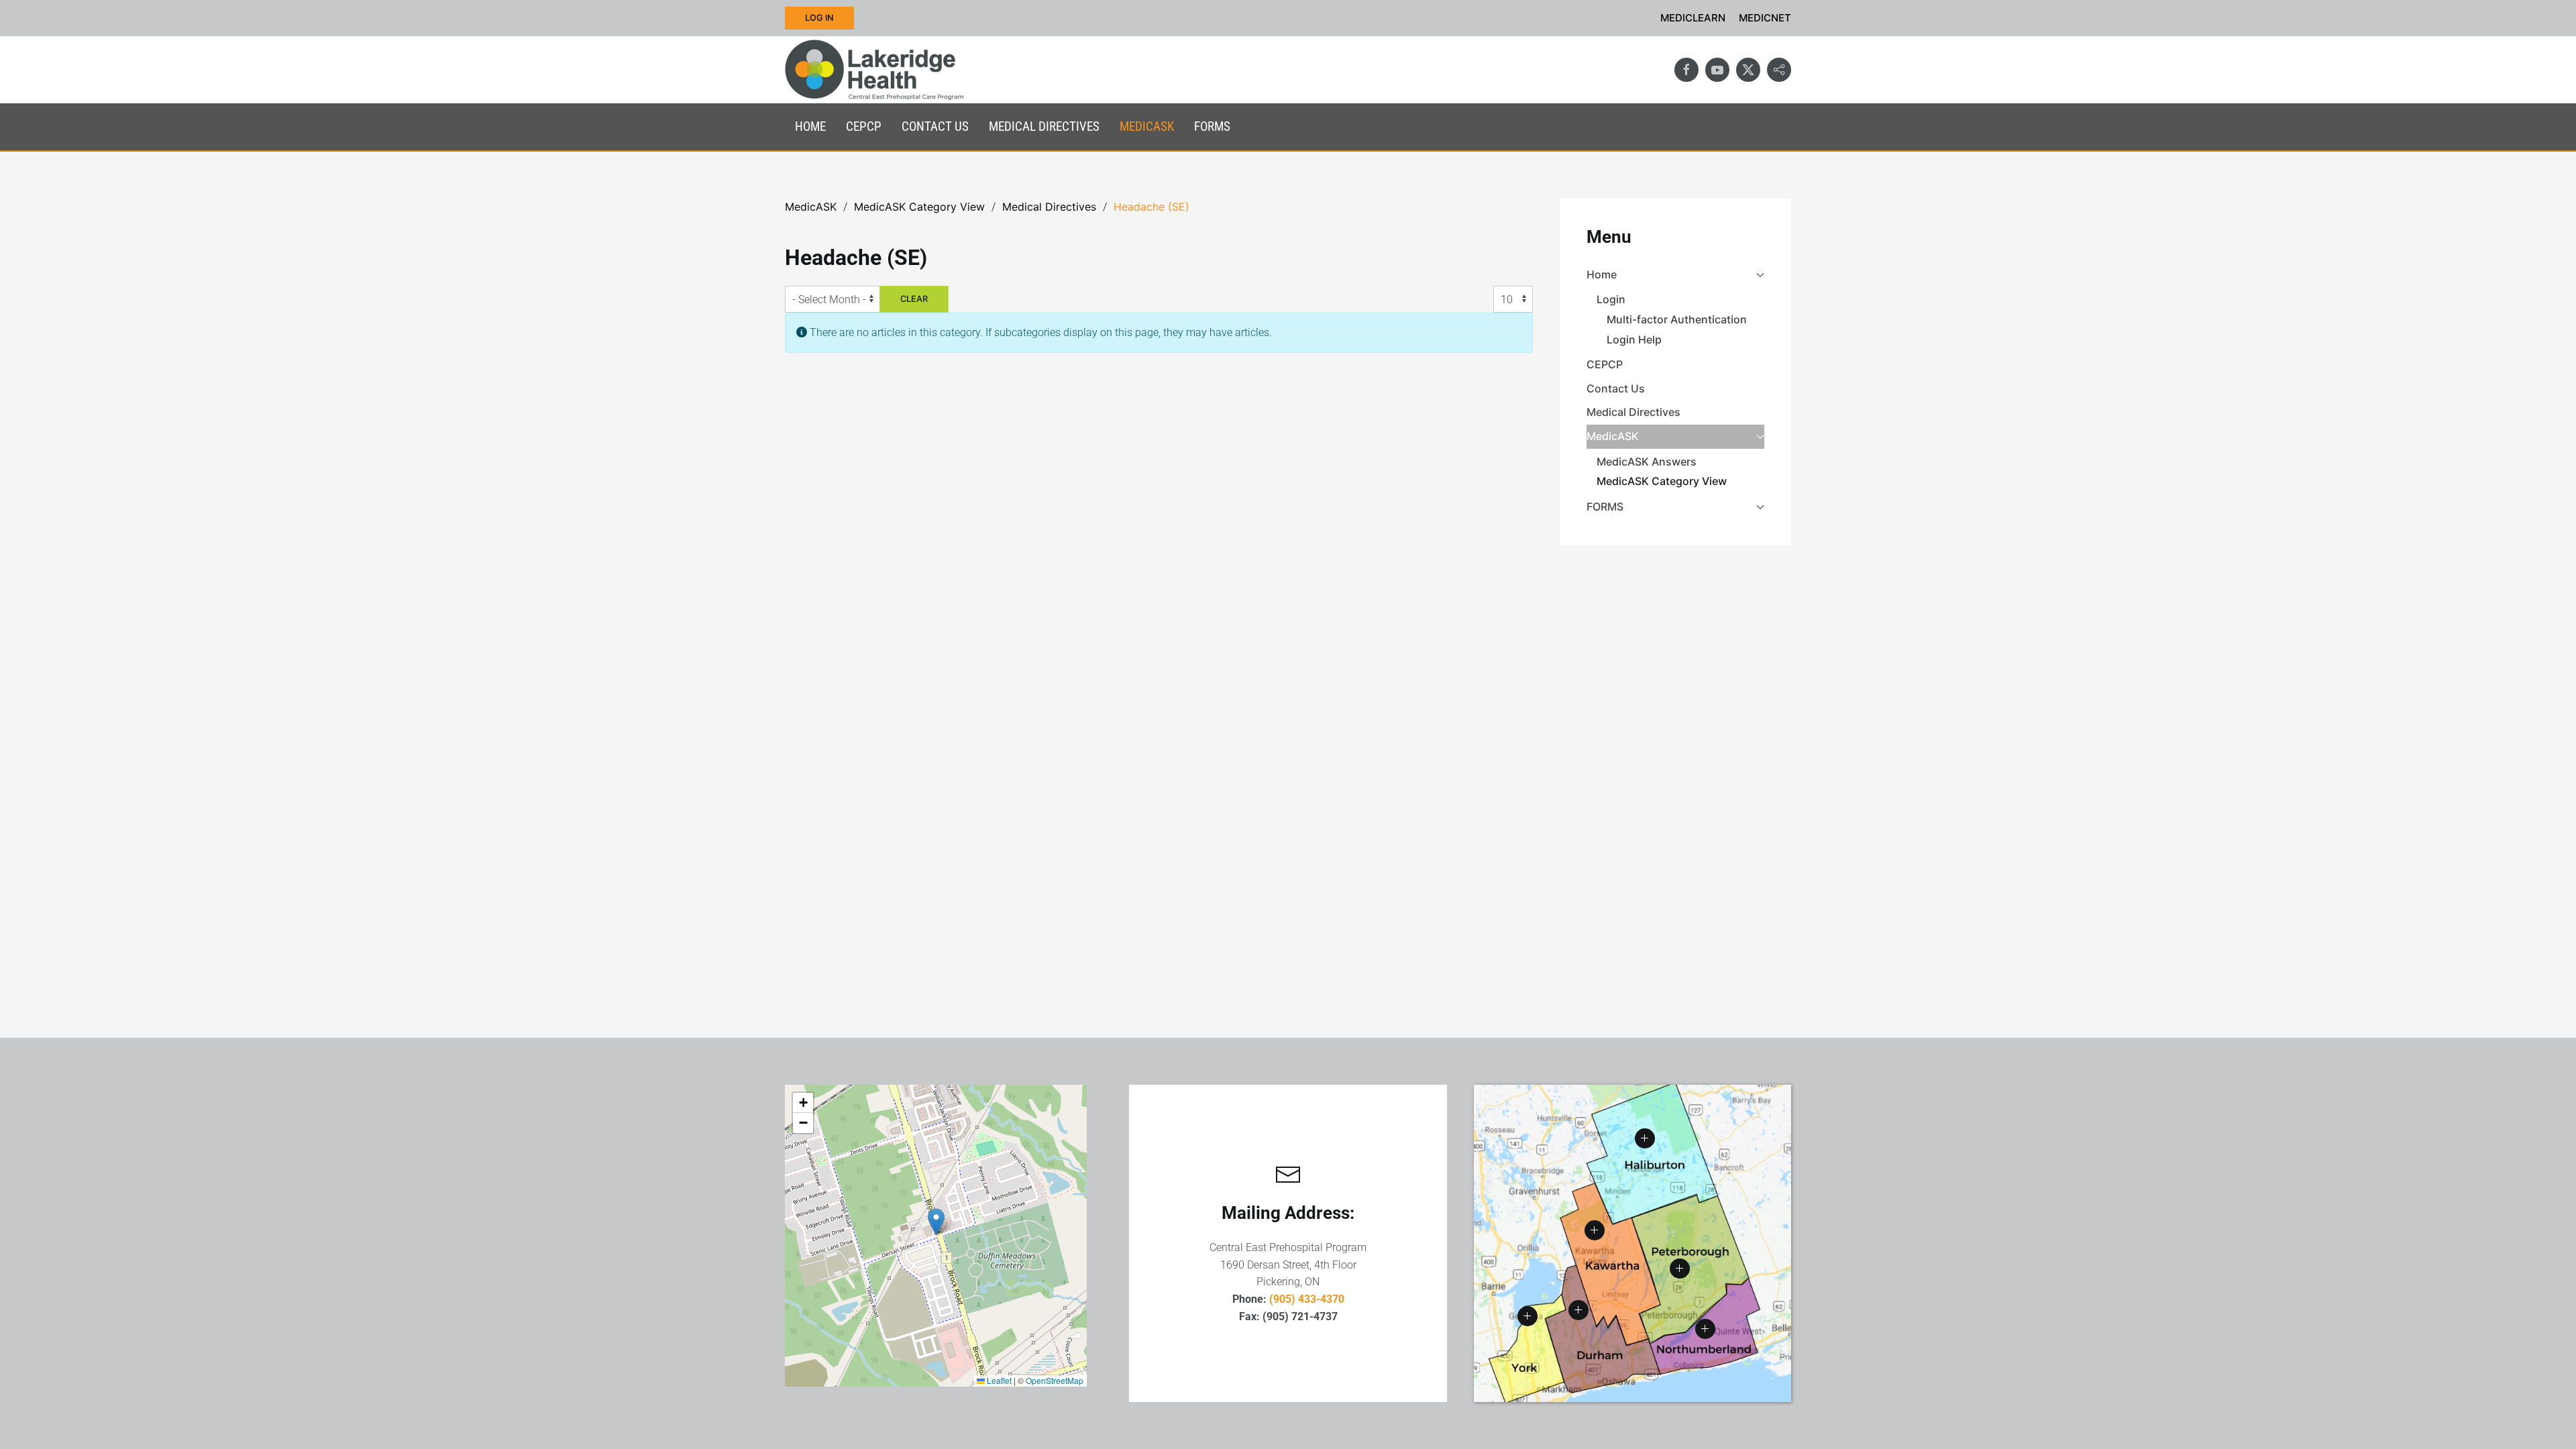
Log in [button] (819, 18)
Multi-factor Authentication (1677, 319)
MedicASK (1613, 436)
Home (1602, 274)
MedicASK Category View (1662, 481)
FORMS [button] (1212, 126)
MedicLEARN (1693, 18)
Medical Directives (1044, 126)
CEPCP (864, 126)
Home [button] (810, 126)
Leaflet (998, 1380)
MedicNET (1765, 18)
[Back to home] (874, 70)
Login (1611, 299)
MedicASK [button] (1147, 126)
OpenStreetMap (1055, 1380)
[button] (936, 1222)
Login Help (1634, 339)
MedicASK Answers (1647, 462)
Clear (914, 299)
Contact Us (935, 126)
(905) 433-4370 (1307, 1299)
